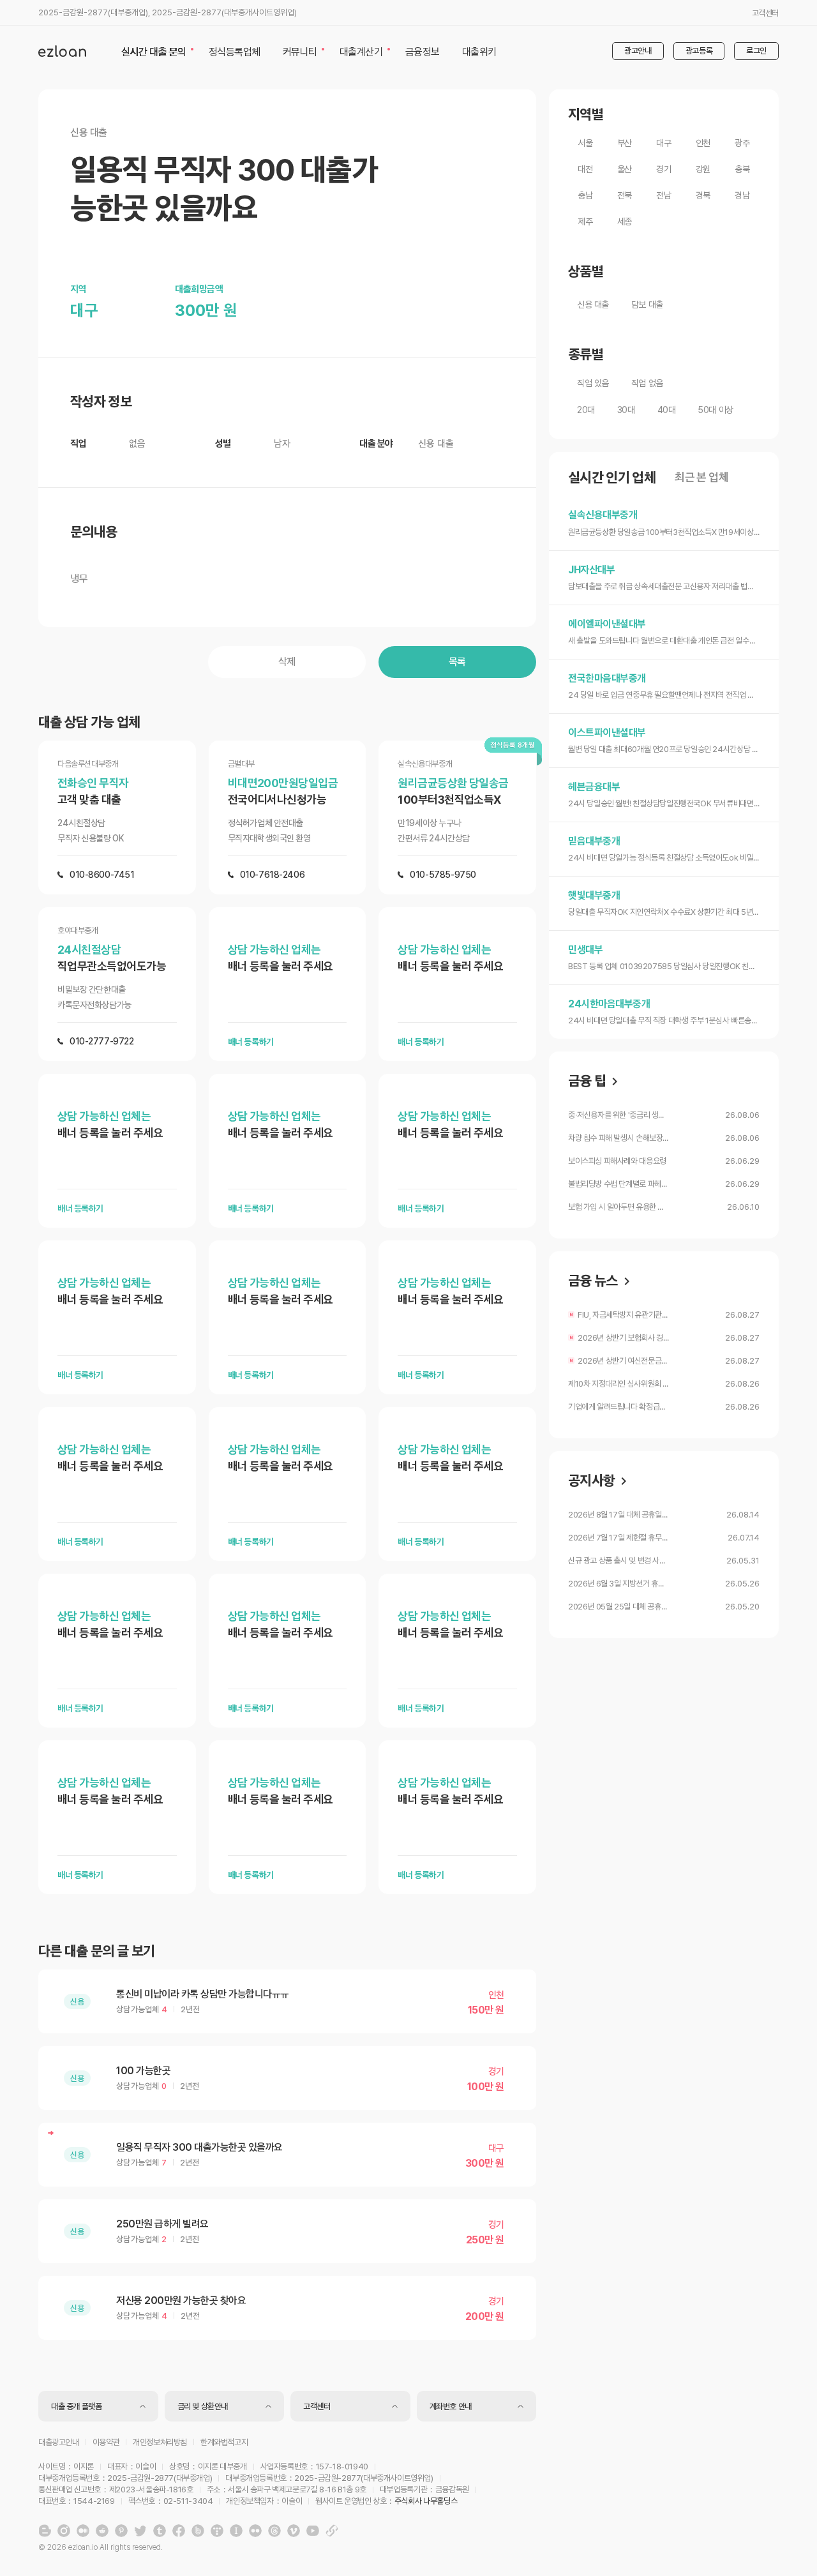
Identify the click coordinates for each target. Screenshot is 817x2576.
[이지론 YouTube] (313, 2531)
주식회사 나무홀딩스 (426, 2501)
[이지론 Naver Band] (198, 2531)
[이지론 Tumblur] (160, 2531)
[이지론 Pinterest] (121, 2531)
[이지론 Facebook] (179, 2531)
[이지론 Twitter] (140, 2531)
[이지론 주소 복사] (332, 2531)
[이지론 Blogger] (45, 2531)
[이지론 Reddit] (102, 2531)
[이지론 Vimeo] (294, 2531)
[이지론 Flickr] (255, 2531)
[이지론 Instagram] (64, 2531)
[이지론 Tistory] (217, 2531)
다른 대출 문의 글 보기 (96, 1951)
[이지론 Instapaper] (236, 2531)
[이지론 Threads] (274, 2531)
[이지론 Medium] (83, 2531)
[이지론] (62, 51)
